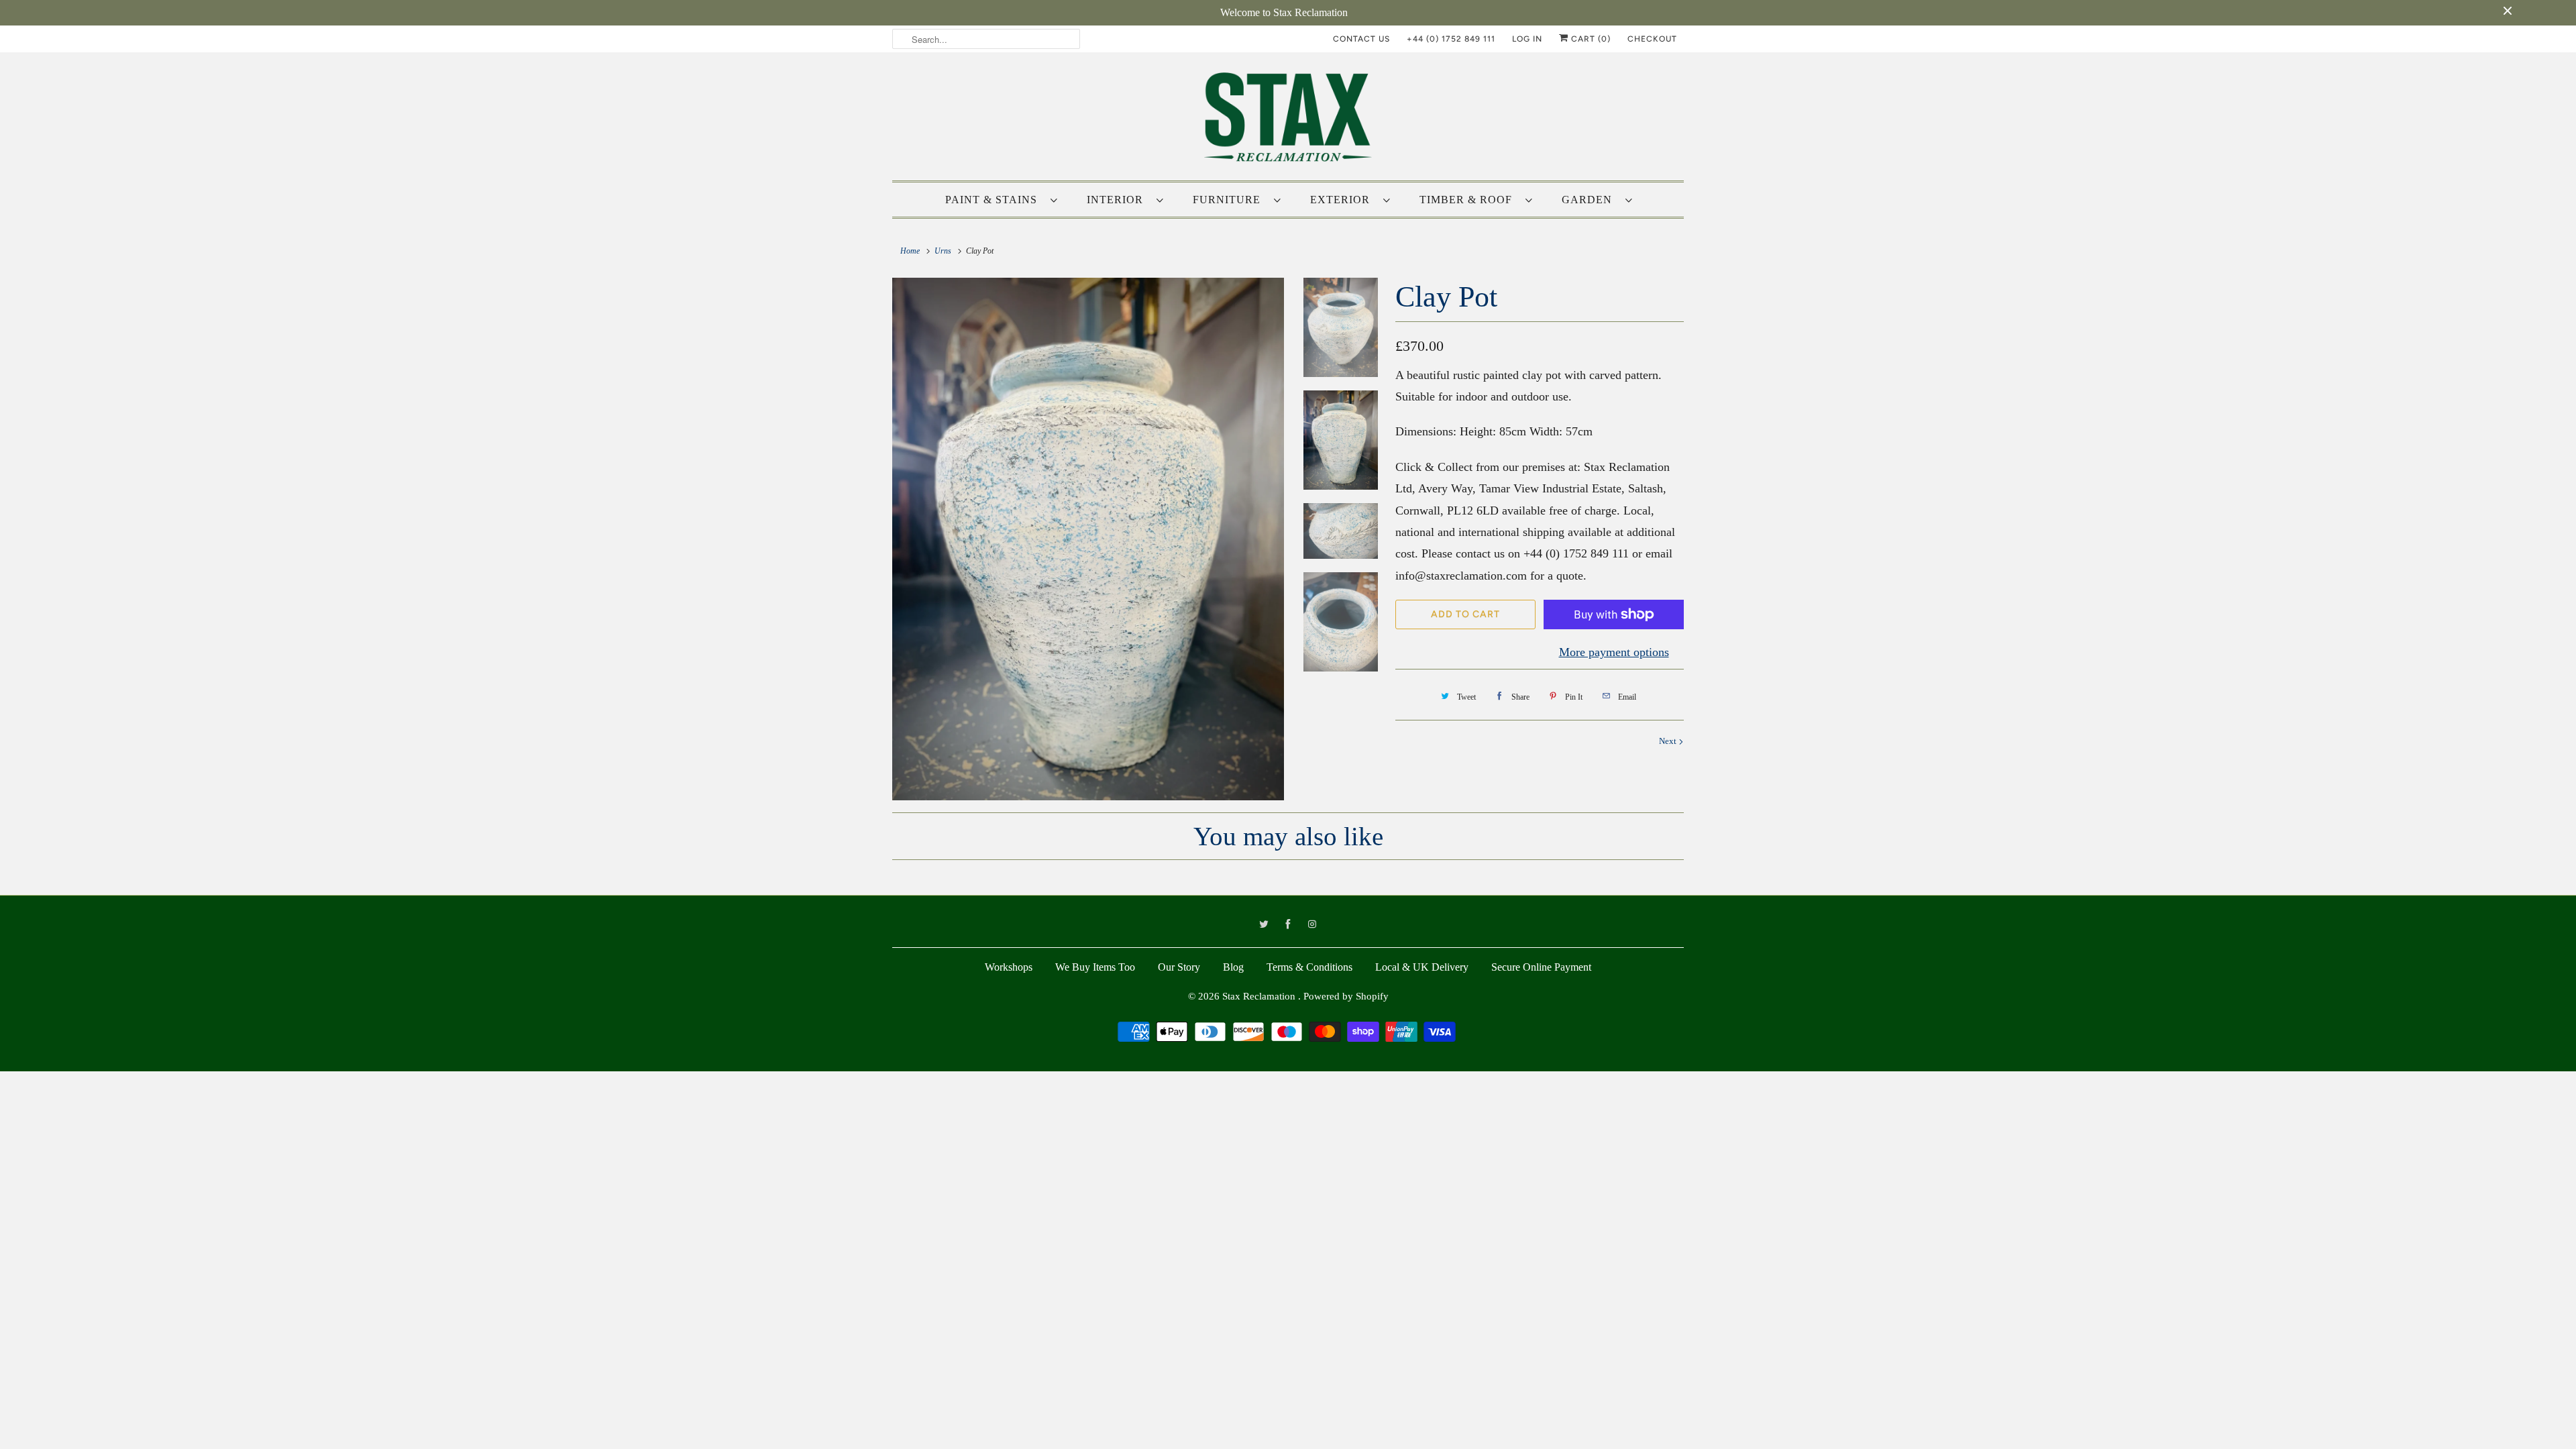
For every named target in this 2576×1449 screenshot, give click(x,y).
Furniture (1230, 200)
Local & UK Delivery (1422, 967)
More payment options (1614, 652)
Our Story (1179, 967)
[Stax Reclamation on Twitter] (1264, 924)
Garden (1590, 200)
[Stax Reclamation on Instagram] (1312, 924)
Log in (1527, 39)
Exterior (1343, 200)
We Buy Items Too (1095, 967)
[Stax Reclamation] (1288, 120)
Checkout (1652, 39)
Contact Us (1361, 39)
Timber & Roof (1469, 200)
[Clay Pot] (1088, 539)
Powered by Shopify (1346, 996)
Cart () (1590, 39)
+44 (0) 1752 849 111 (1451, 39)
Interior (1118, 200)
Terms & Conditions (1309, 967)
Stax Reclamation (1260, 996)
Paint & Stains (995, 200)
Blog (1233, 967)
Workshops (1009, 967)
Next (1669, 741)
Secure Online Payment (1541, 967)
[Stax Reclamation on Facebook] (1288, 924)
